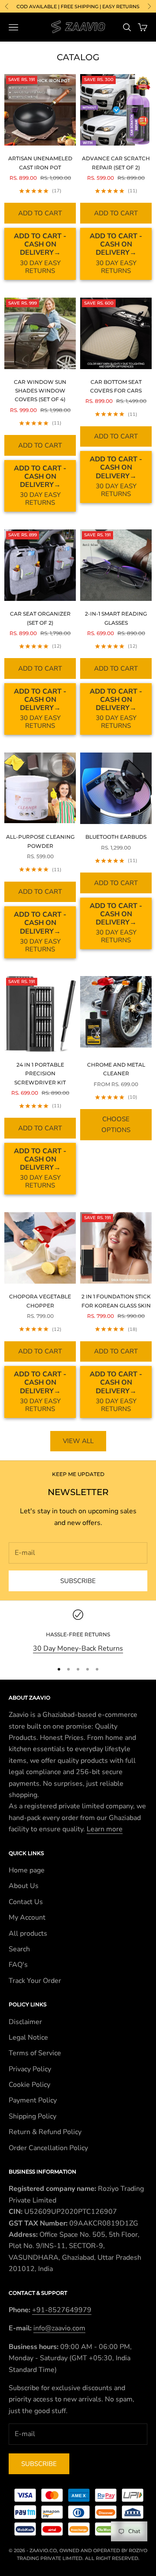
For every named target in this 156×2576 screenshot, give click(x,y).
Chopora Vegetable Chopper (40, 1301)
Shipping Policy (32, 2116)
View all (78, 1441)
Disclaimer (25, 2022)
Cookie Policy (29, 2085)
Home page (27, 1870)
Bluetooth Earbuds (116, 837)
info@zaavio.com (59, 2328)
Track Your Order (35, 1981)
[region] (78, 1632)
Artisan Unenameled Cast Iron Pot (40, 163)
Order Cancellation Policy (48, 2148)
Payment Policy (33, 2100)
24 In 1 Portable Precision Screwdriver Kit (40, 1074)
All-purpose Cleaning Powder (40, 841)
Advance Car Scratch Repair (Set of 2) (116, 163)
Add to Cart (40, 213)
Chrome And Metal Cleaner (116, 1069)
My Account (27, 1917)
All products (28, 1934)
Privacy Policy (30, 2069)
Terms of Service (35, 2053)
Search (19, 1949)
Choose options (116, 1124)
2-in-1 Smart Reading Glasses (116, 618)
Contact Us (26, 1902)
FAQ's (18, 1965)
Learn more (105, 1829)
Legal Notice (28, 2037)
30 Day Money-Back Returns (78, 1648)
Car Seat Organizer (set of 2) (40, 618)
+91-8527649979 (62, 2310)
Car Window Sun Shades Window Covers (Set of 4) (40, 391)
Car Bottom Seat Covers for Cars (116, 386)
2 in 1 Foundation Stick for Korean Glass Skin (116, 1301)
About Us (24, 1886)
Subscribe (78, 1581)
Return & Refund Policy (45, 2132)
